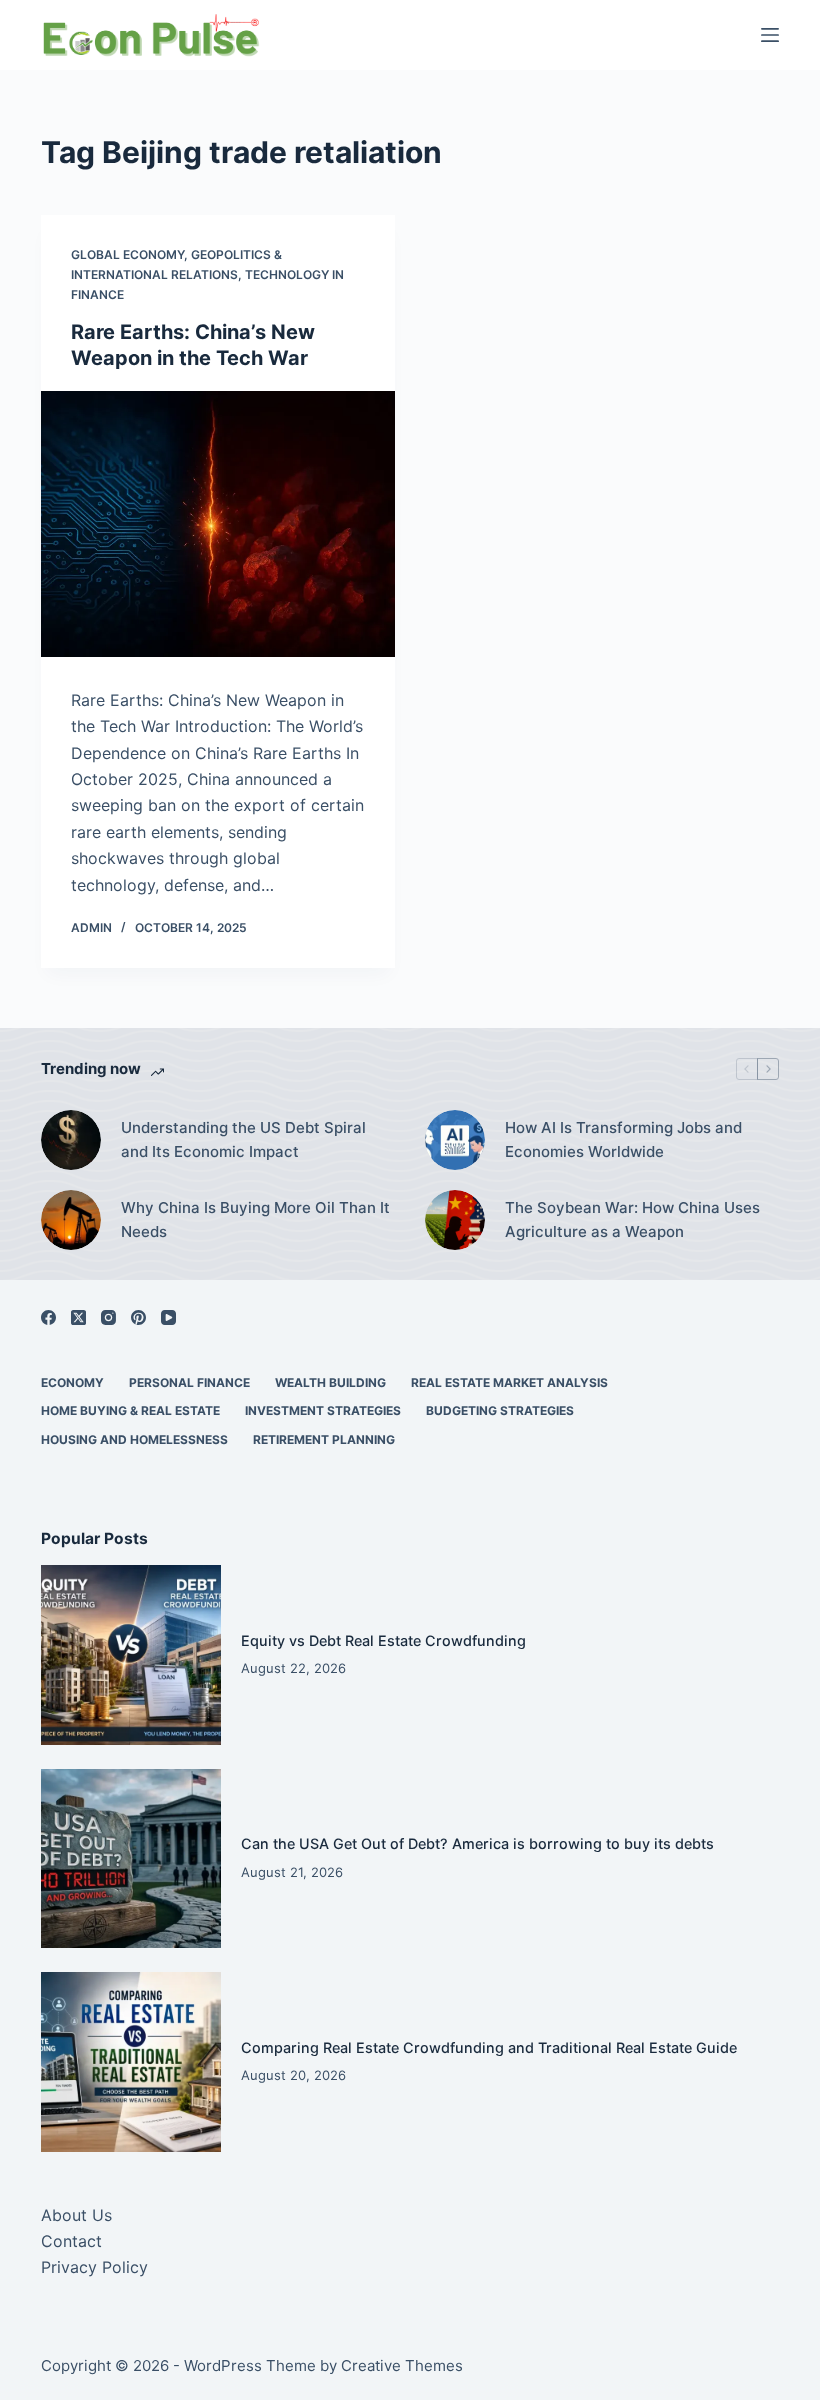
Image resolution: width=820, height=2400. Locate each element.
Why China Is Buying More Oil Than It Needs (255, 1220)
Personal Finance (189, 1382)
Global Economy (127, 254)
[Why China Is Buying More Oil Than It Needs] (71, 1220)
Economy (72, 1382)
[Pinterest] (138, 1317)
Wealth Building (330, 1382)
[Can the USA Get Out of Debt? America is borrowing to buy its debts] (131, 1859)
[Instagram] (108, 1317)
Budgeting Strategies (500, 1410)
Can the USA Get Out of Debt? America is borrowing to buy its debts (477, 1843)
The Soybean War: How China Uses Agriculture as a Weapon (632, 1220)
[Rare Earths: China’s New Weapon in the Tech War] (218, 524)
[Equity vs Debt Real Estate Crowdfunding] (131, 1655)
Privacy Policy (94, 2267)
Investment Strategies (323, 1410)
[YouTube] (168, 1317)
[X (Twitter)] (78, 1317)
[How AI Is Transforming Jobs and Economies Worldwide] (455, 1140)
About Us (76, 2215)
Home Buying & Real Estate (130, 1410)
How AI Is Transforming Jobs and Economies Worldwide (623, 1140)
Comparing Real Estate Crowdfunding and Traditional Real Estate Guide (489, 2047)
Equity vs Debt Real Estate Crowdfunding (383, 1640)
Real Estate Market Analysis (509, 1382)
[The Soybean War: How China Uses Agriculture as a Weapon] (455, 1220)
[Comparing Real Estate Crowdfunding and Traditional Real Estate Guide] (131, 2062)
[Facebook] (48, 1317)
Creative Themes (402, 2365)
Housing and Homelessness (134, 1439)
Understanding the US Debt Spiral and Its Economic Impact (243, 1140)
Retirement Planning (324, 1439)
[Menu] (770, 35)
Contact (71, 2241)
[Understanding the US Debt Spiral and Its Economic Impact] (71, 1140)
